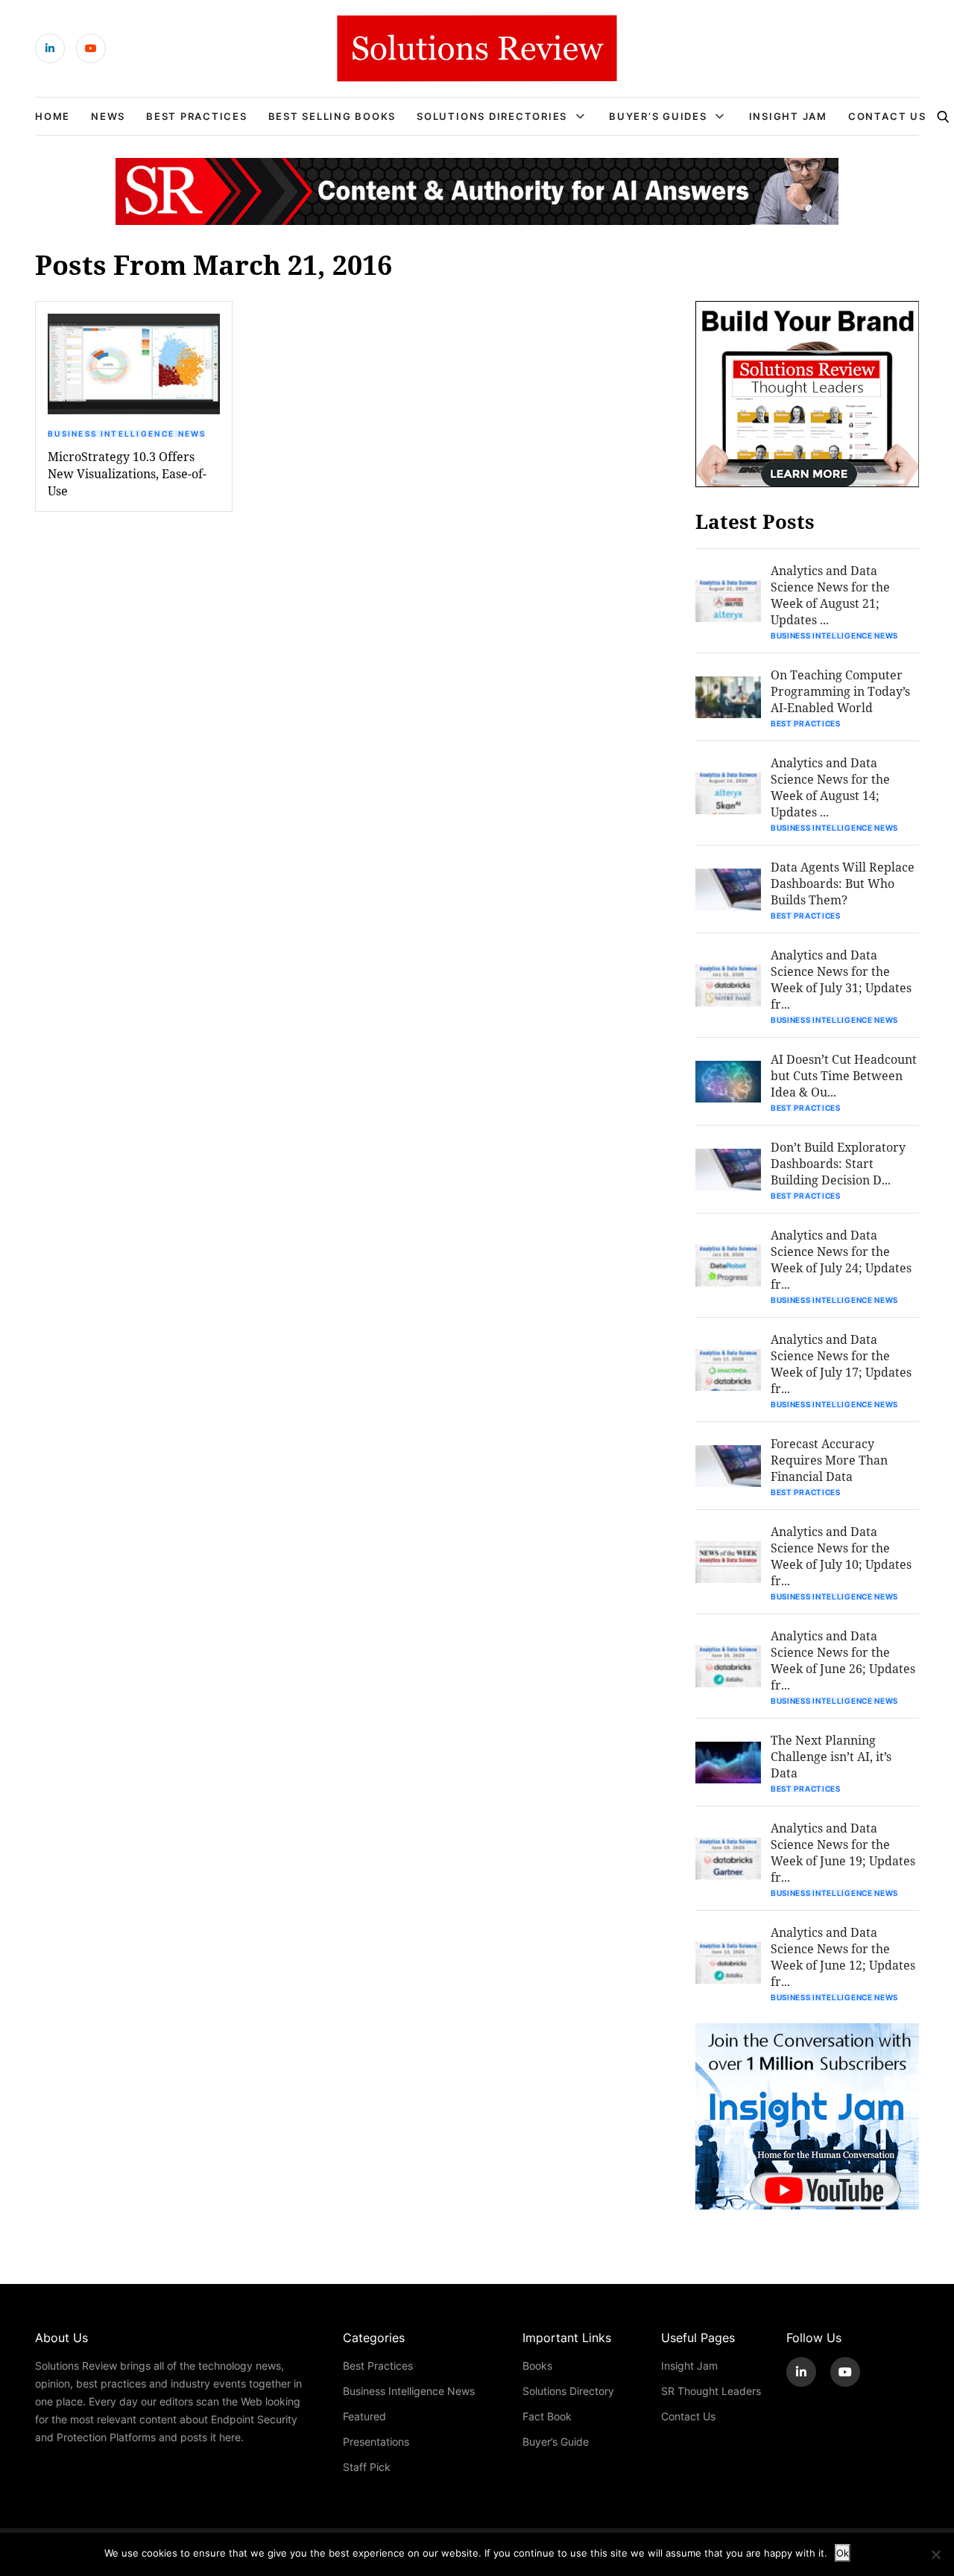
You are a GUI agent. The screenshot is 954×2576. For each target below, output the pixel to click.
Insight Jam (788, 116)
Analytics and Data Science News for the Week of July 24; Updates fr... (841, 1259)
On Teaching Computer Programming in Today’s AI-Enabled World (840, 691)
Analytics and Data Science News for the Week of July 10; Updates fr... (841, 1556)
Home (53, 116)
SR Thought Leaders (711, 2391)
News (108, 116)
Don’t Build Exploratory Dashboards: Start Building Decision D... (838, 1163)
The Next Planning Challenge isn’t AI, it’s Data (831, 1756)
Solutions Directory (568, 2391)
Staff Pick (367, 2467)
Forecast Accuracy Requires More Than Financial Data (829, 1460)
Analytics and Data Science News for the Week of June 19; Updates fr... (843, 1852)
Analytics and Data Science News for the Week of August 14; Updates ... (830, 787)
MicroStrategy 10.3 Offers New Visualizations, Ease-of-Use (127, 473)
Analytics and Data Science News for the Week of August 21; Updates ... (830, 595)
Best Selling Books (332, 116)
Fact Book (547, 2416)
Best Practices (197, 116)
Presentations (376, 2442)
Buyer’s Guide (556, 2442)
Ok (843, 2553)
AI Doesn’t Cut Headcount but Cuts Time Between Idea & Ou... (844, 1075)
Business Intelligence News (127, 434)
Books (537, 2366)
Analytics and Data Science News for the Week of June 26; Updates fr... (843, 1660)
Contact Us (887, 116)
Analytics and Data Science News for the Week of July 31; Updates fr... (841, 979)
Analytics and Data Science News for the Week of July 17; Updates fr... (841, 1364)
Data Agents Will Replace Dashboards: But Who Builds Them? (843, 883)
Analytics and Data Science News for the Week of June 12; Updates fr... (843, 1957)
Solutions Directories (492, 116)
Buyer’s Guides (658, 116)
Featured (364, 2416)
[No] (935, 2554)
